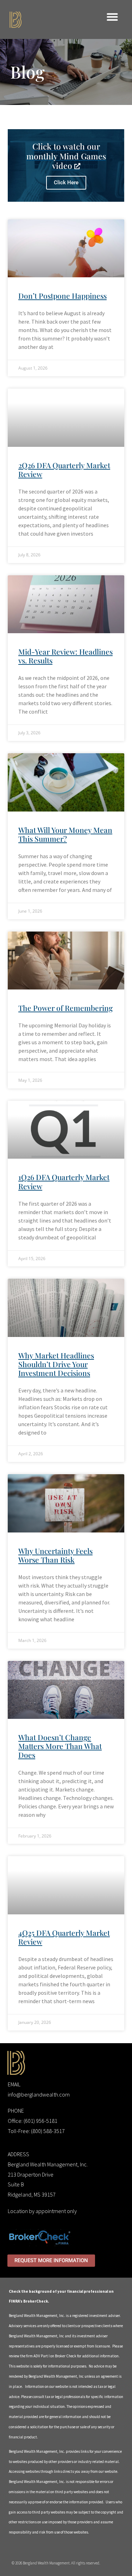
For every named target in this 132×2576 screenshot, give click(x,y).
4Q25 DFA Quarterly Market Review (64, 1937)
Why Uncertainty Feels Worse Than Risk (55, 1555)
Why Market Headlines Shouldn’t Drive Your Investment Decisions (56, 1364)
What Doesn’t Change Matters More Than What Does (60, 1746)
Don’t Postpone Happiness (62, 296)
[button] (112, 17)
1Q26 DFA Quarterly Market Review (64, 1181)
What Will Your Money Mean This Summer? (65, 834)
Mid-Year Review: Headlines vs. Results (65, 656)
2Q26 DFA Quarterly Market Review (64, 469)
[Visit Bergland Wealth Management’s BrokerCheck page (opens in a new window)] (39, 2237)
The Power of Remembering (65, 1008)
